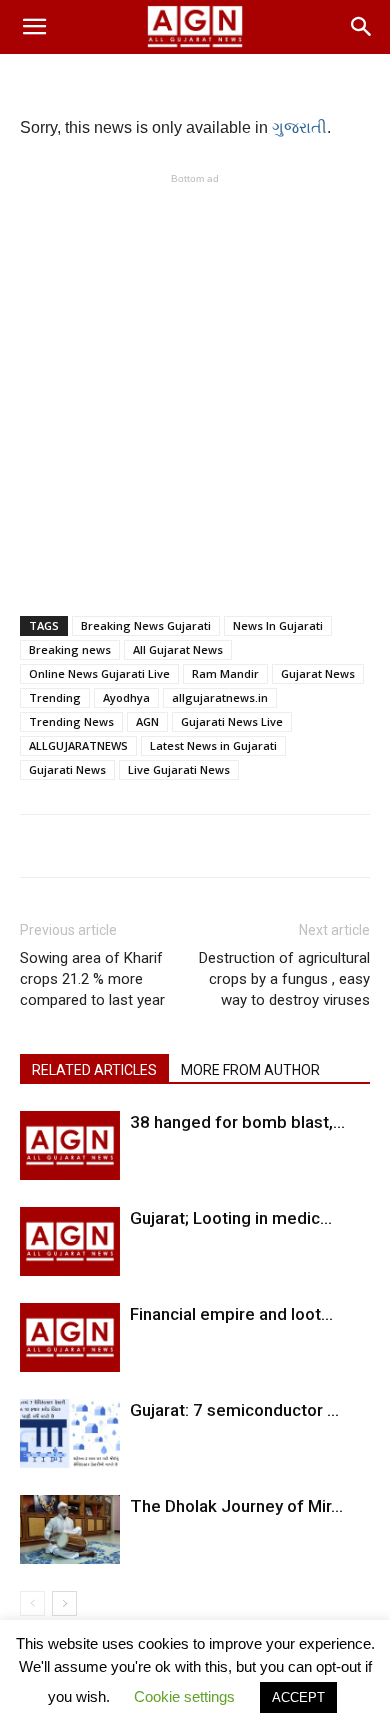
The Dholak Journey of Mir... (236, 1506)
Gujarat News (318, 673)
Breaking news (70, 649)
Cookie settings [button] (184, 1696)
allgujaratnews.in (220, 697)
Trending (55, 697)
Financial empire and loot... (231, 1314)
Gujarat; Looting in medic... (231, 1218)
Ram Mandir (225, 673)
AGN (147, 721)
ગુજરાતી (299, 127)
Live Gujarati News (179, 769)
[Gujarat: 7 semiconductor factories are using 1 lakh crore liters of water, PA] (70, 1433)
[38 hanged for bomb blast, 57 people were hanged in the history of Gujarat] (70, 1145)
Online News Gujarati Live (99, 673)
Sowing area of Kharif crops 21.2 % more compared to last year (92, 979)
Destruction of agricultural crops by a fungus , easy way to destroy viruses (284, 979)
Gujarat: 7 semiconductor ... (234, 1410)
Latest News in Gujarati (213, 745)
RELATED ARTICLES (94, 1070)
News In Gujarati (278, 625)
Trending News (71, 721)
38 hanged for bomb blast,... (237, 1122)
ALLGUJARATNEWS (78, 745)
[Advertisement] (195, 384)
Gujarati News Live (232, 721)
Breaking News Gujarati (146, 625)
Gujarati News (67, 769)
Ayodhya (126, 697)
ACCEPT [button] (298, 1697)
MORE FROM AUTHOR (250, 1070)
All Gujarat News (178, 649)
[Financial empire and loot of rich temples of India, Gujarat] (70, 1337)
